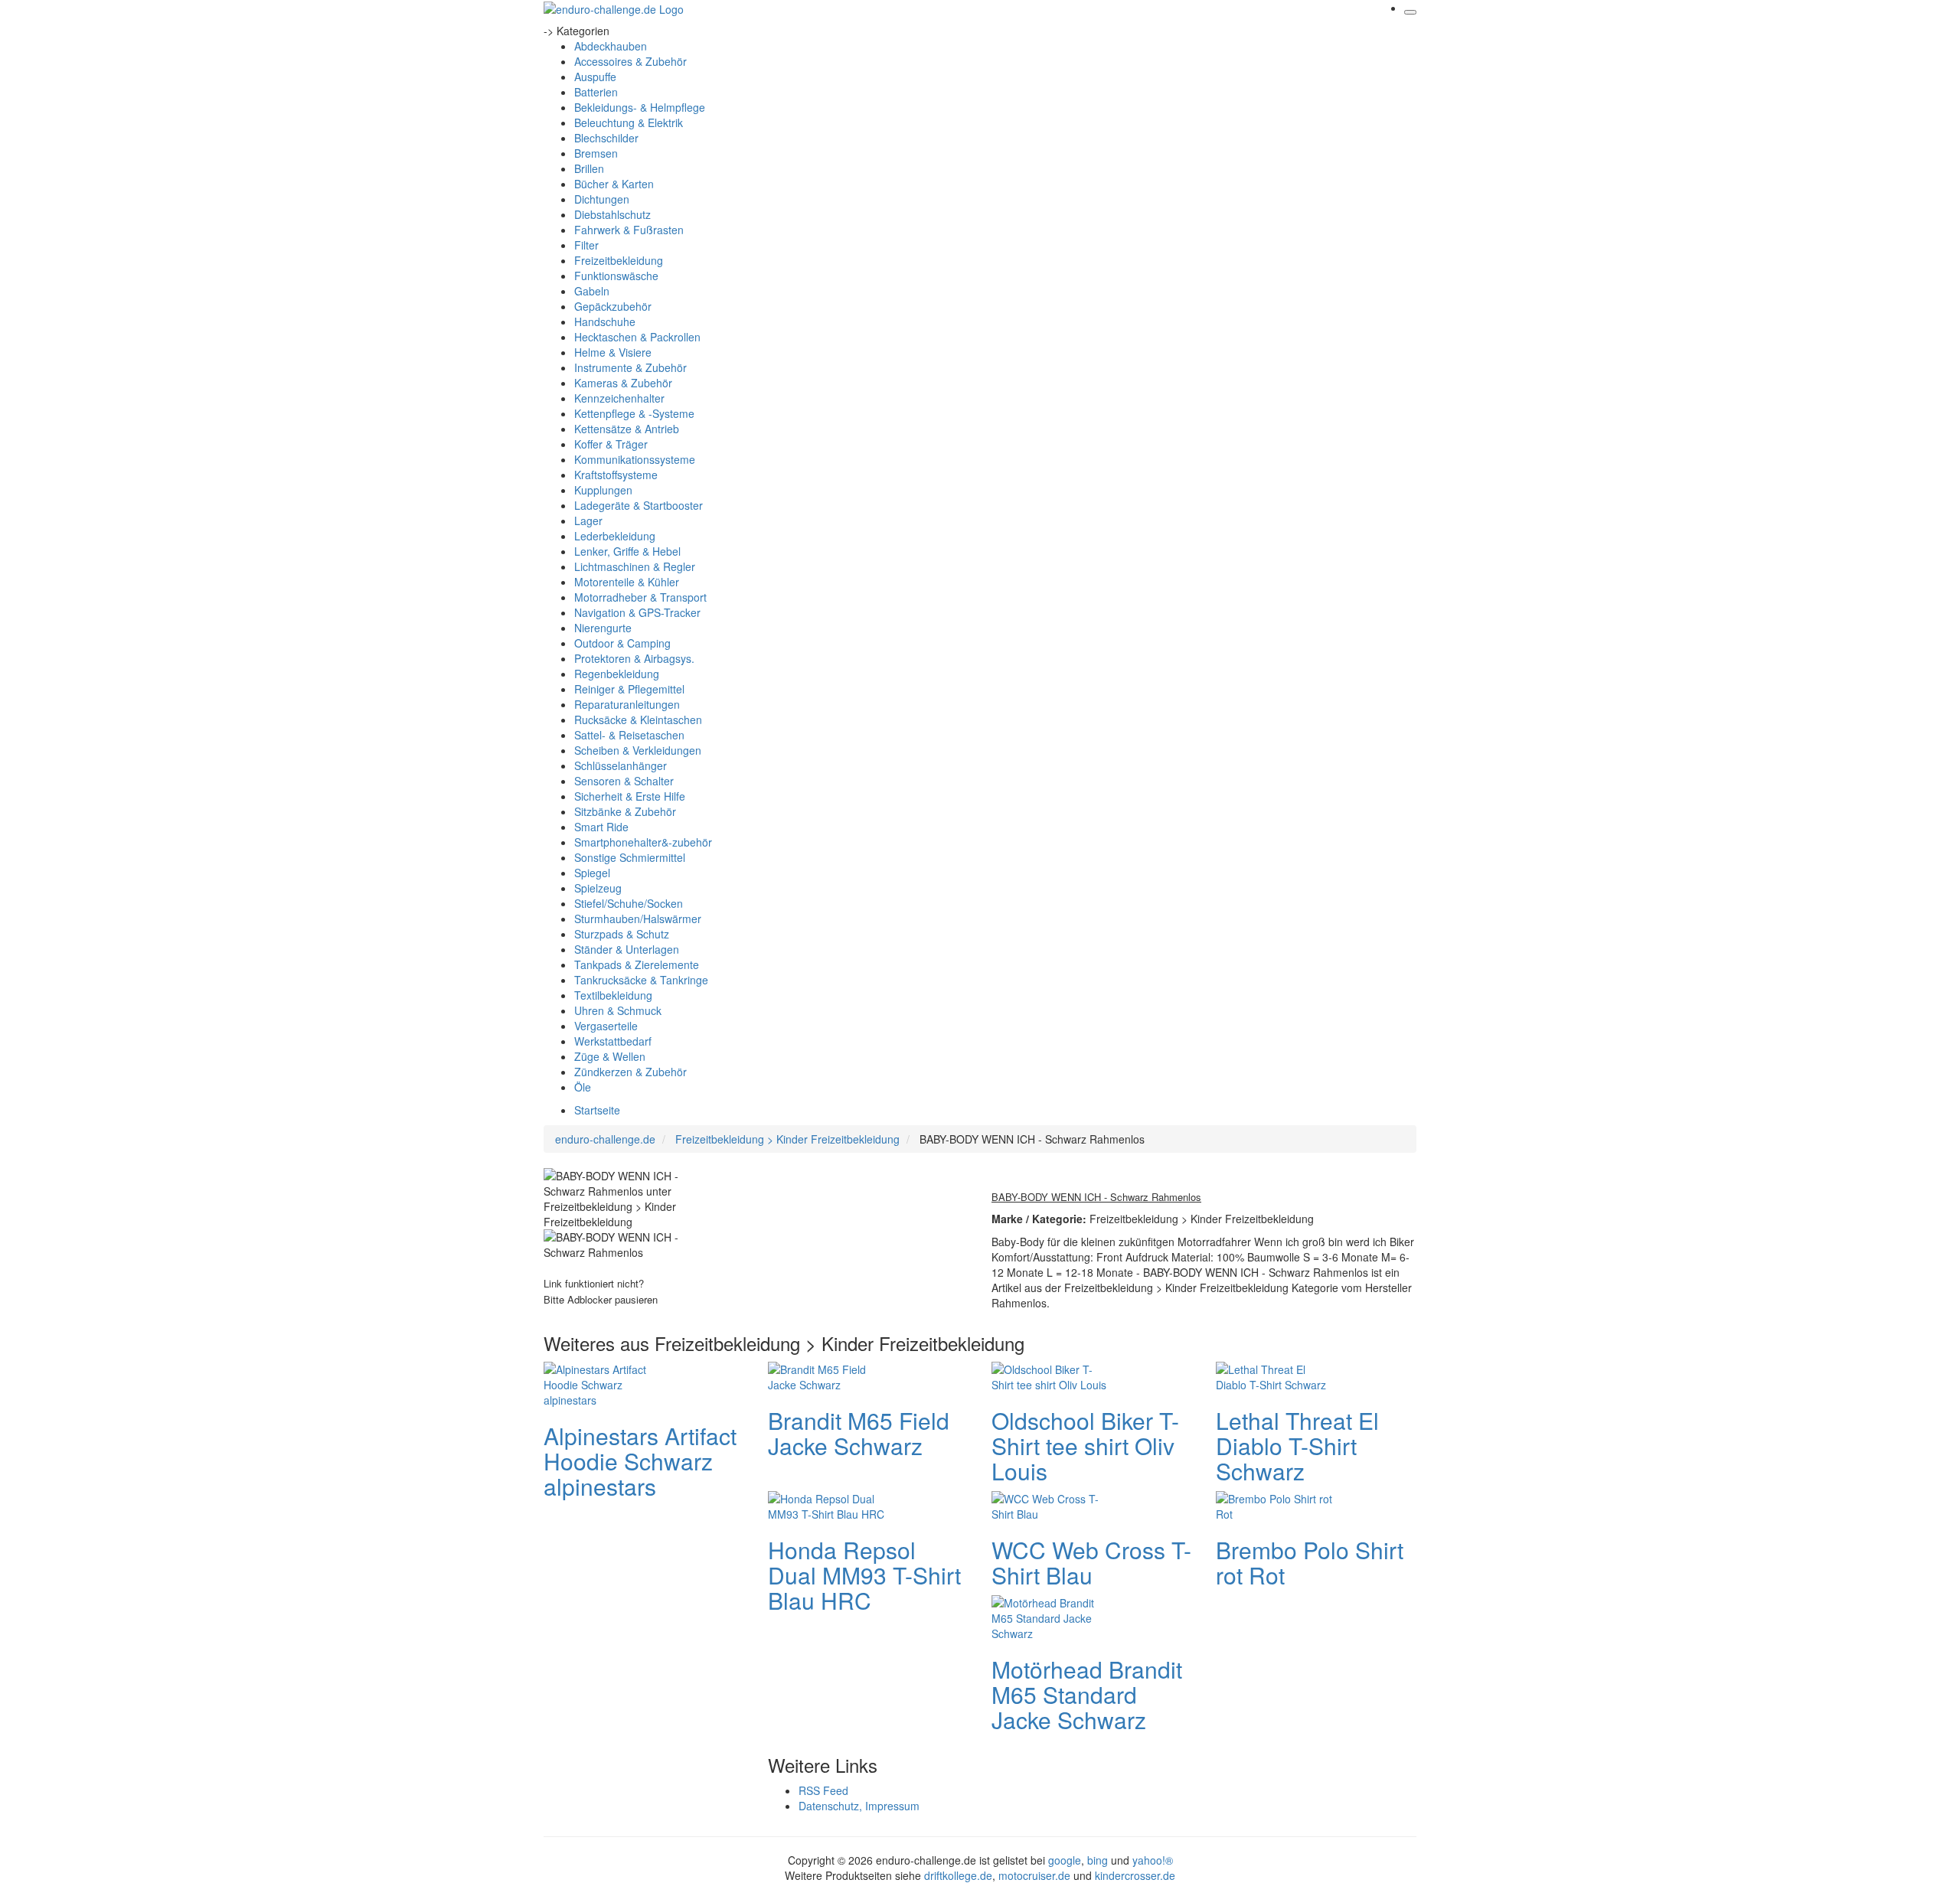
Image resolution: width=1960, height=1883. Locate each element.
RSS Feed (823, 1790)
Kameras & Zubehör (623, 383)
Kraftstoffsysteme (616, 475)
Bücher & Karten (614, 184)
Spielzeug (598, 888)
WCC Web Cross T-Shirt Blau (1091, 1562)
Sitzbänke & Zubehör (625, 811)
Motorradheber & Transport (640, 597)
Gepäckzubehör (613, 306)
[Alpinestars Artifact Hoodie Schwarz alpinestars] (605, 1382)
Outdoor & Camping (622, 643)
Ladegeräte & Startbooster (639, 505)
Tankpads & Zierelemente (637, 964)
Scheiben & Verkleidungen (638, 750)
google (1065, 1860)
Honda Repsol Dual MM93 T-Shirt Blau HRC (864, 1575)
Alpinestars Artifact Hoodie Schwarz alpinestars (640, 1461)
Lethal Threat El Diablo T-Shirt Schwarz (1297, 1446)
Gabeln (592, 291)
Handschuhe (605, 321)
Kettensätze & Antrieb (627, 429)
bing (1098, 1860)
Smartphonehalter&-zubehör (643, 842)
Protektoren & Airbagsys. (634, 658)
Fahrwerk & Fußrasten (629, 230)
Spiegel (592, 873)
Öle (583, 1087)
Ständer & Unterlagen (627, 949)
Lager (588, 521)
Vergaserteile (606, 1026)
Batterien (596, 92)
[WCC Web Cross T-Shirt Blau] (1053, 1504)
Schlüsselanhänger (621, 765)
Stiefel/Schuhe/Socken (629, 903)
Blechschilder (606, 138)
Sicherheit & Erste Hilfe (630, 796)
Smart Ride (601, 827)
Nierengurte (603, 628)
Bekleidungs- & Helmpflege (640, 107)
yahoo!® (1153, 1860)
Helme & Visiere (613, 352)
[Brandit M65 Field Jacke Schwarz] (829, 1375)
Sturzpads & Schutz (622, 934)
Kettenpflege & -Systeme (634, 413)
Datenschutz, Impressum (859, 1806)
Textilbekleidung (613, 995)
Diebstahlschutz (612, 214)
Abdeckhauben (611, 46)
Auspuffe (595, 77)
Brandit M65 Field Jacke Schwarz (859, 1433)
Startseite (597, 1110)
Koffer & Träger (611, 444)
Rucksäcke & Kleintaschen (638, 720)
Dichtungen (602, 199)
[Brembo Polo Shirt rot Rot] (1277, 1504)
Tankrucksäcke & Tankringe (641, 980)
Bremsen (596, 153)
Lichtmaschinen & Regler (635, 566)
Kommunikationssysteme (635, 459)
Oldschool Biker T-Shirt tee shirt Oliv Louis (1085, 1446)
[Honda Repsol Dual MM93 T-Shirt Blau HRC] (829, 1504)
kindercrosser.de (1135, 1875)
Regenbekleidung (617, 674)
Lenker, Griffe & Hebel (627, 551)
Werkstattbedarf (613, 1041)
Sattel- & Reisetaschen (629, 735)
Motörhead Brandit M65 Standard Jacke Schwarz (1087, 1694)
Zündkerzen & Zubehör (630, 1072)
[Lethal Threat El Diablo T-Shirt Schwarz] (1277, 1375)
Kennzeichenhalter (619, 398)
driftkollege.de (958, 1875)
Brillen (589, 168)
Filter (586, 245)
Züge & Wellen (610, 1056)
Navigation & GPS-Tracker (637, 612)
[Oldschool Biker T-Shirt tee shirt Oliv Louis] (1053, 1375)
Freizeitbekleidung (619, 260)
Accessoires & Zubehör (630, 61)
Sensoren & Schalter (624, 781)
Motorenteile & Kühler (627, 582)
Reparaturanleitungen (627, 704)
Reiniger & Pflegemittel (629, 689)
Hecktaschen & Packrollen (637, 337)
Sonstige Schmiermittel (630, 857)
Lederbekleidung (615, 536)
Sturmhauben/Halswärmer (638, 919)
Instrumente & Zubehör (630, 367)
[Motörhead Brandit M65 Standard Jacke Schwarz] (1053, 1616)
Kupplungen (603, 490)
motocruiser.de (1034, 1875)
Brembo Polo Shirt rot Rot (1310, 1562)
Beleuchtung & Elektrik (629, 122)
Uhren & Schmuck (618, 1010)
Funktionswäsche (616, 276)
